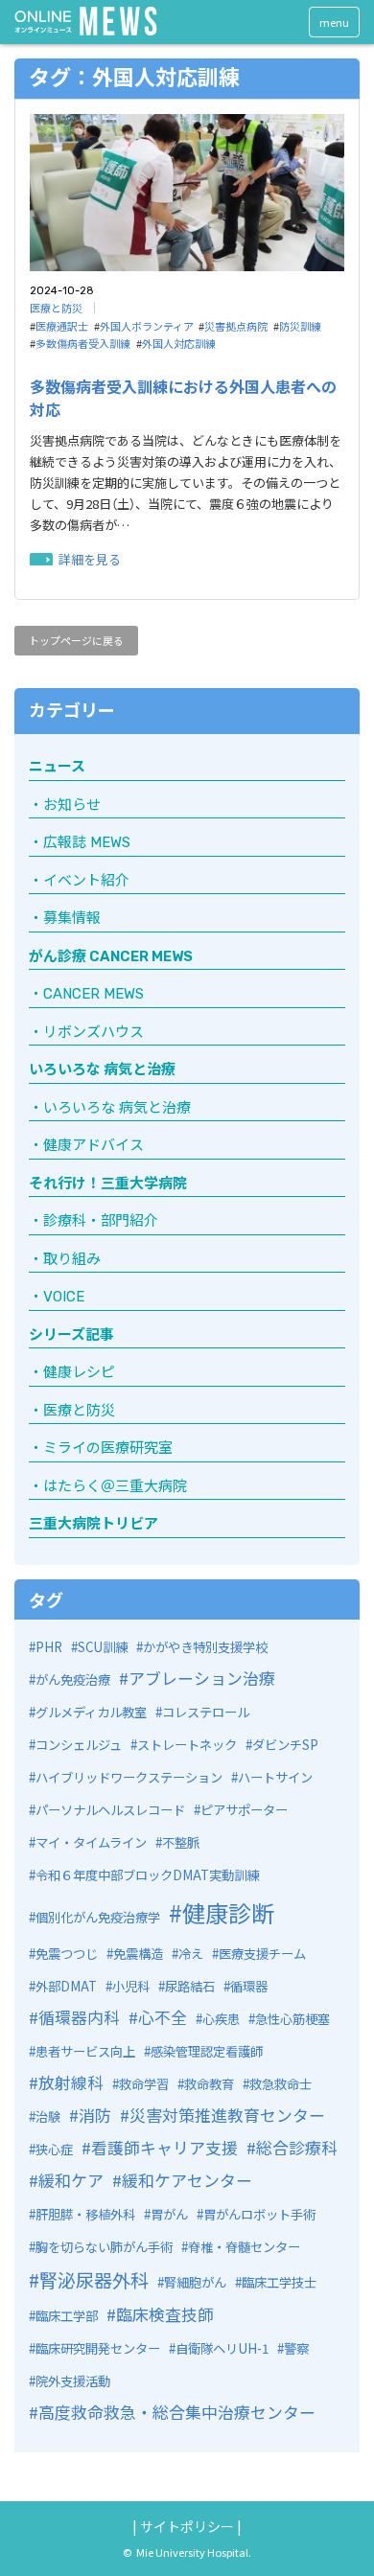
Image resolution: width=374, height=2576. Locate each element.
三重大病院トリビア (93, 1524)
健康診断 (228, 1912)
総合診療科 (297, 2147)
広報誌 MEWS (87, 842)
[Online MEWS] (86, 21)
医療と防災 (56, 308)
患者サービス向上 (85, 2051)
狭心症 (54, 2149)
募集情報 (72, 918)
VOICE (64, 1297)
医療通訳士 (62, 326)
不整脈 (181, 1842)
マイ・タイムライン (91, 1842)
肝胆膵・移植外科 (85, 2214)
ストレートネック (187, 1745)
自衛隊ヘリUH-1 (222, 2348)
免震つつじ (67, 1954)
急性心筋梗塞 (292, 2019)
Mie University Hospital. (194, 2552)
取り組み (72, 1259)
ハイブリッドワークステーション (129, 1777)
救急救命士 (280, 2084)
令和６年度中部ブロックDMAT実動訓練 (147, 1875)
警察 (296, 2348)
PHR (49, 1647)
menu (334, 22)
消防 (95, 2115)
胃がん (169, 2214)
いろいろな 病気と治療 (102, 1069)
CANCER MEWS (93, 994)
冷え (191, 1954)
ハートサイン (275, 1777)
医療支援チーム (262, 1954)
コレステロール (206, 1712)
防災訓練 (300, 326)
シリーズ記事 (71, 1335)
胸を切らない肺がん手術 (104, 2247)
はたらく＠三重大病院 (115, 1486)
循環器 (249, 1986)
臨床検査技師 (165, 2314)
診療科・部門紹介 (101, 1221)
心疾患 (221, 2019)
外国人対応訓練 (179, 343)
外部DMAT (66, 1986)
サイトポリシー (187, 2526)
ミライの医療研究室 (108, 1448)
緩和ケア (71, 2180)
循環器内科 (79, 2017)
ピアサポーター (244, 1810)
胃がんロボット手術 (259, 2214)
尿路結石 (190, 1986)
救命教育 (209, 2084)
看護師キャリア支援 (164, 2147)
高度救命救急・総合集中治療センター (177, 2412)
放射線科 (71, 2082)
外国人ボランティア (147, 326)
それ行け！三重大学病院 (108, 1184)
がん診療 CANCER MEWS (111, 956)
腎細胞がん (195, 2282)
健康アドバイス (93, 1145)
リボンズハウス (93, 1032)
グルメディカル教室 (91, 1712)
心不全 (163, 2017)
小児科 (131, 1986)
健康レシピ (79, 1372)
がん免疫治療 (73, 1679)
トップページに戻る (76, 640)
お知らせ (72, 805)
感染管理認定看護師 (207, 2051)
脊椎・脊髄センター (244, 2247)
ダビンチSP (285, 1745)
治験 (48, 2116)
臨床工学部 (67, 2316)
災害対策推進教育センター (227, 2115)
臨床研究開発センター (98, 2348)
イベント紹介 (86, 881)
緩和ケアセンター (187, 2180)
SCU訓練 (103, 1647)
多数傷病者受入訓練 (83, 343)
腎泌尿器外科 (94, 2280)
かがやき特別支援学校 (205, 1647)
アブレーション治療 (202, 1678)
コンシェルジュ (79, 1745)
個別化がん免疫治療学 (98, 1917)
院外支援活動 (73, 2381)
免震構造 (138, 1954)
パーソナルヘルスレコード (110, 1810)
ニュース (57, 767)
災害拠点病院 (236, 326)
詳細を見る (90, 559)
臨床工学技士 (279, 2282)
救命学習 (144, 2084)
